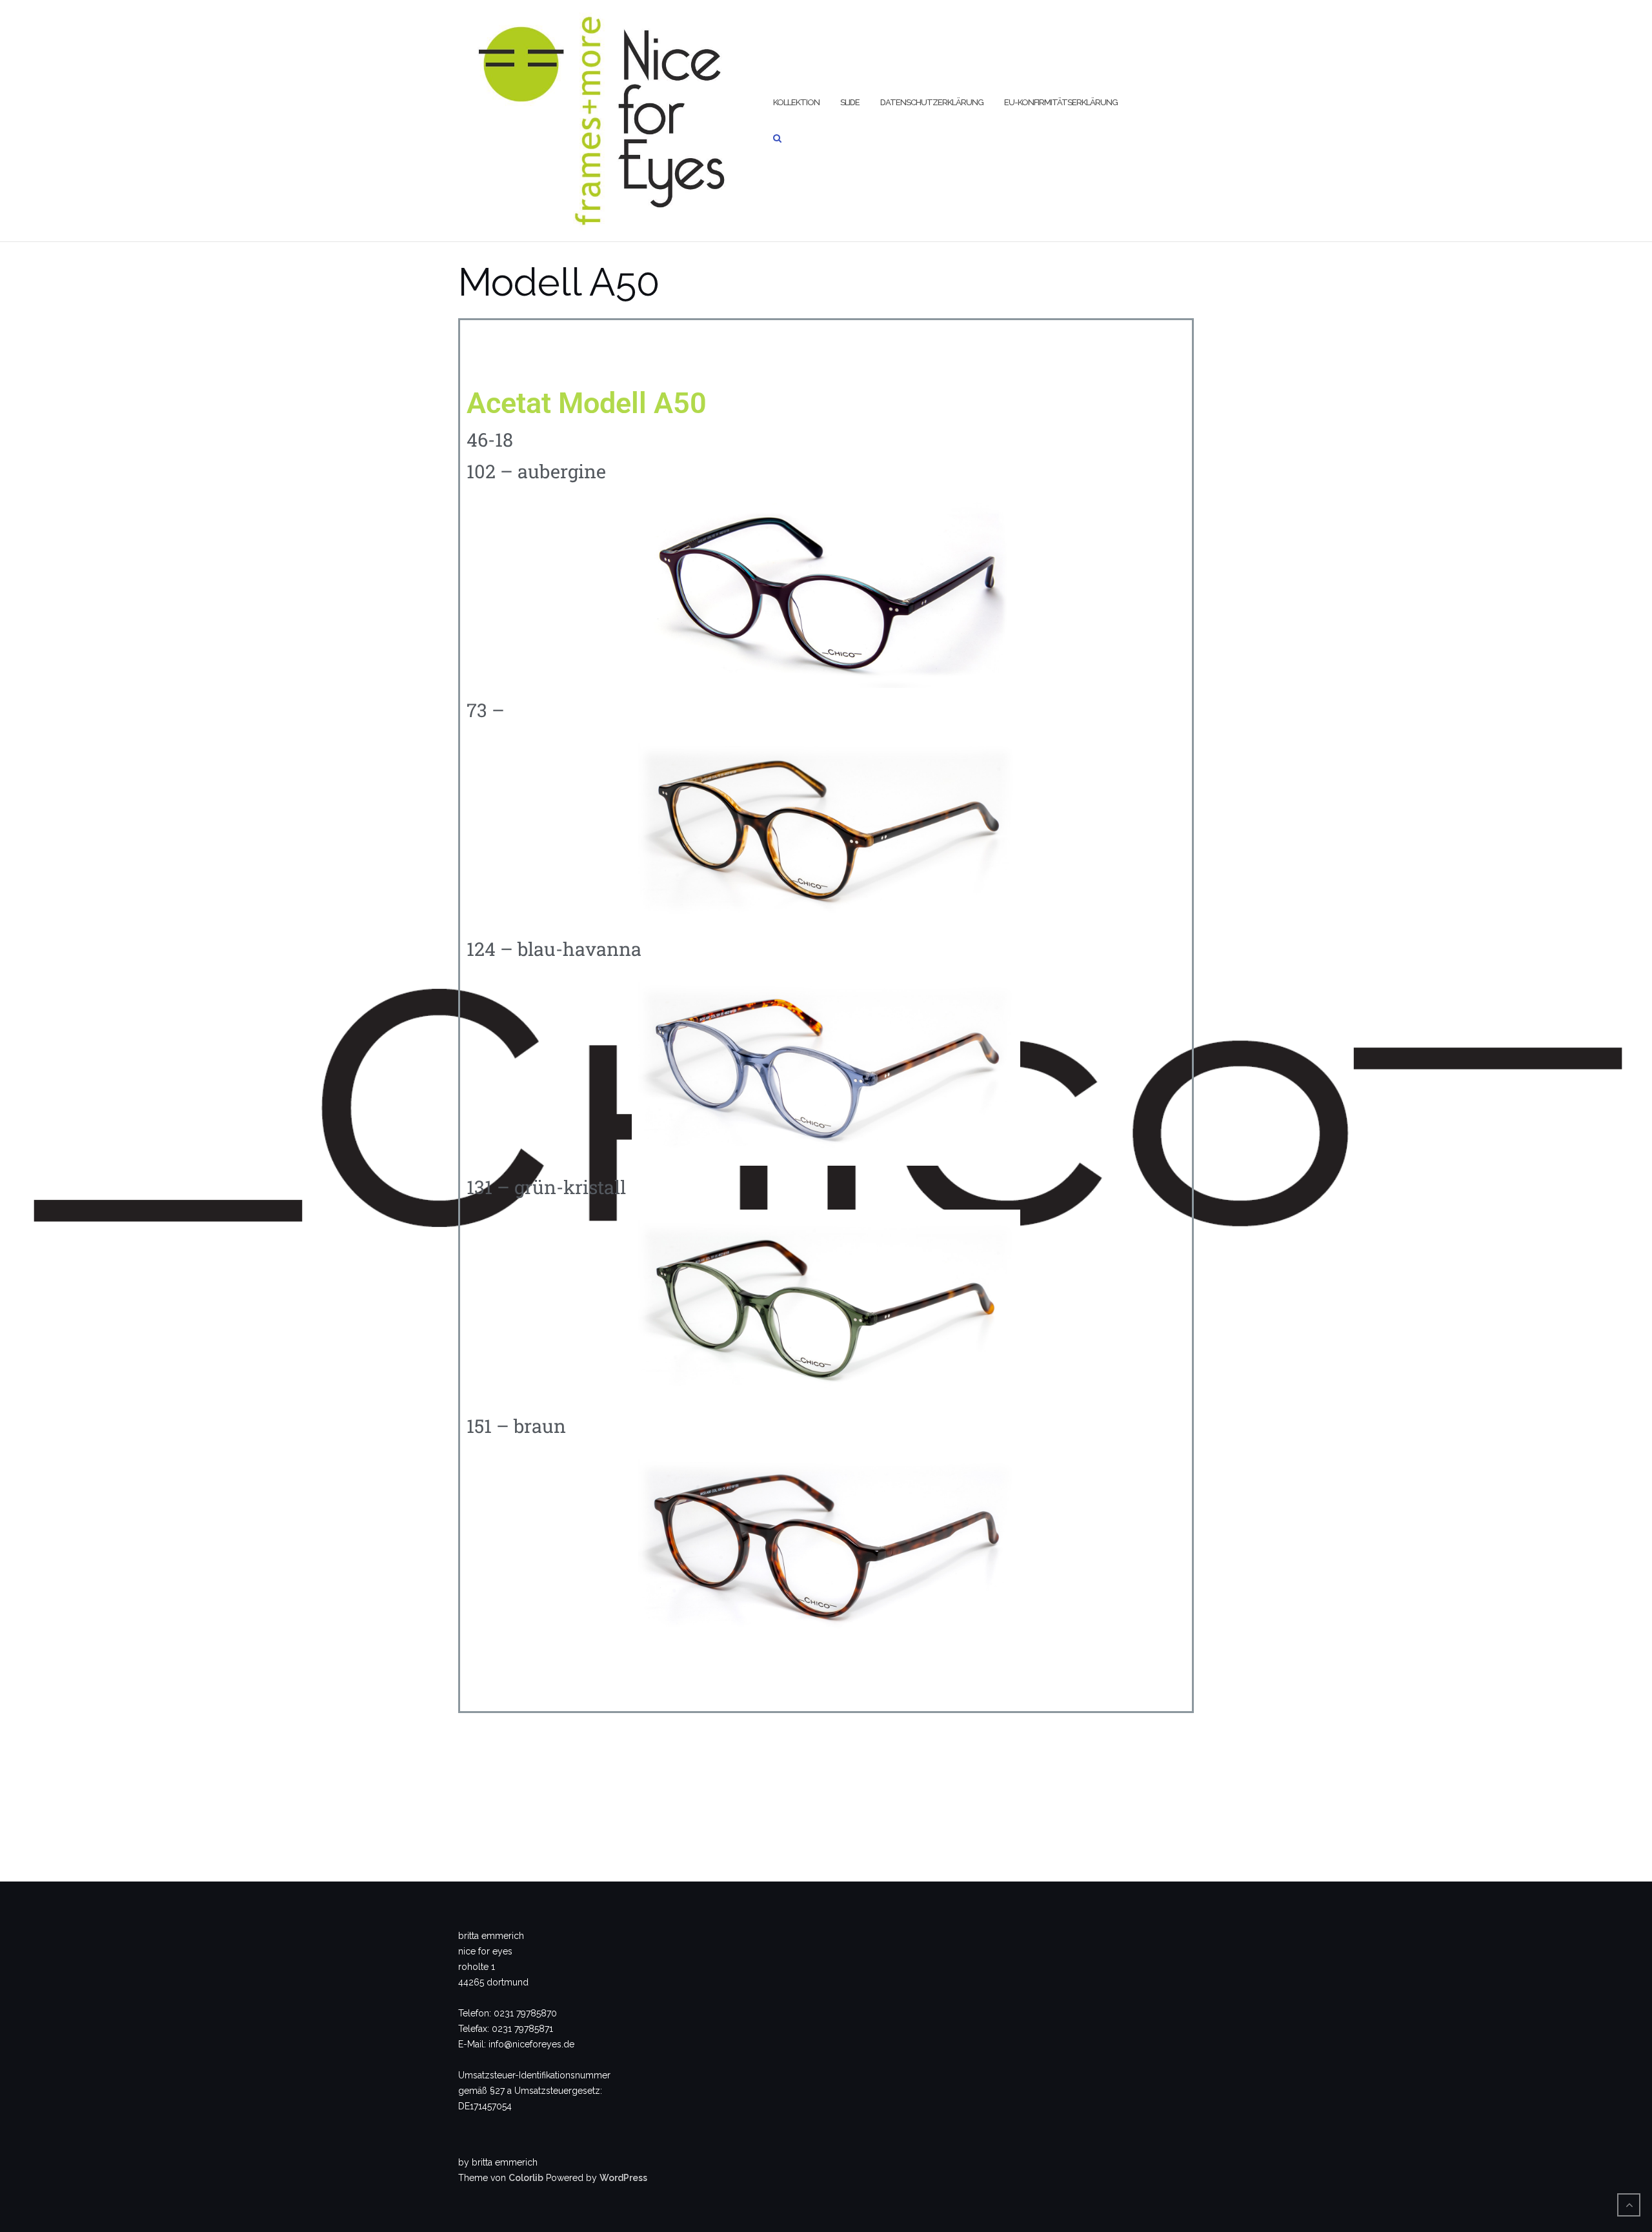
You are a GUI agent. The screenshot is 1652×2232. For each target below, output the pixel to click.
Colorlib (526, 2178)
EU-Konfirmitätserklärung (1061, 102)
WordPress (623, 2178)
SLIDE (850, 102)
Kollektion (796, 102)
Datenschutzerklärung (932, 102)
